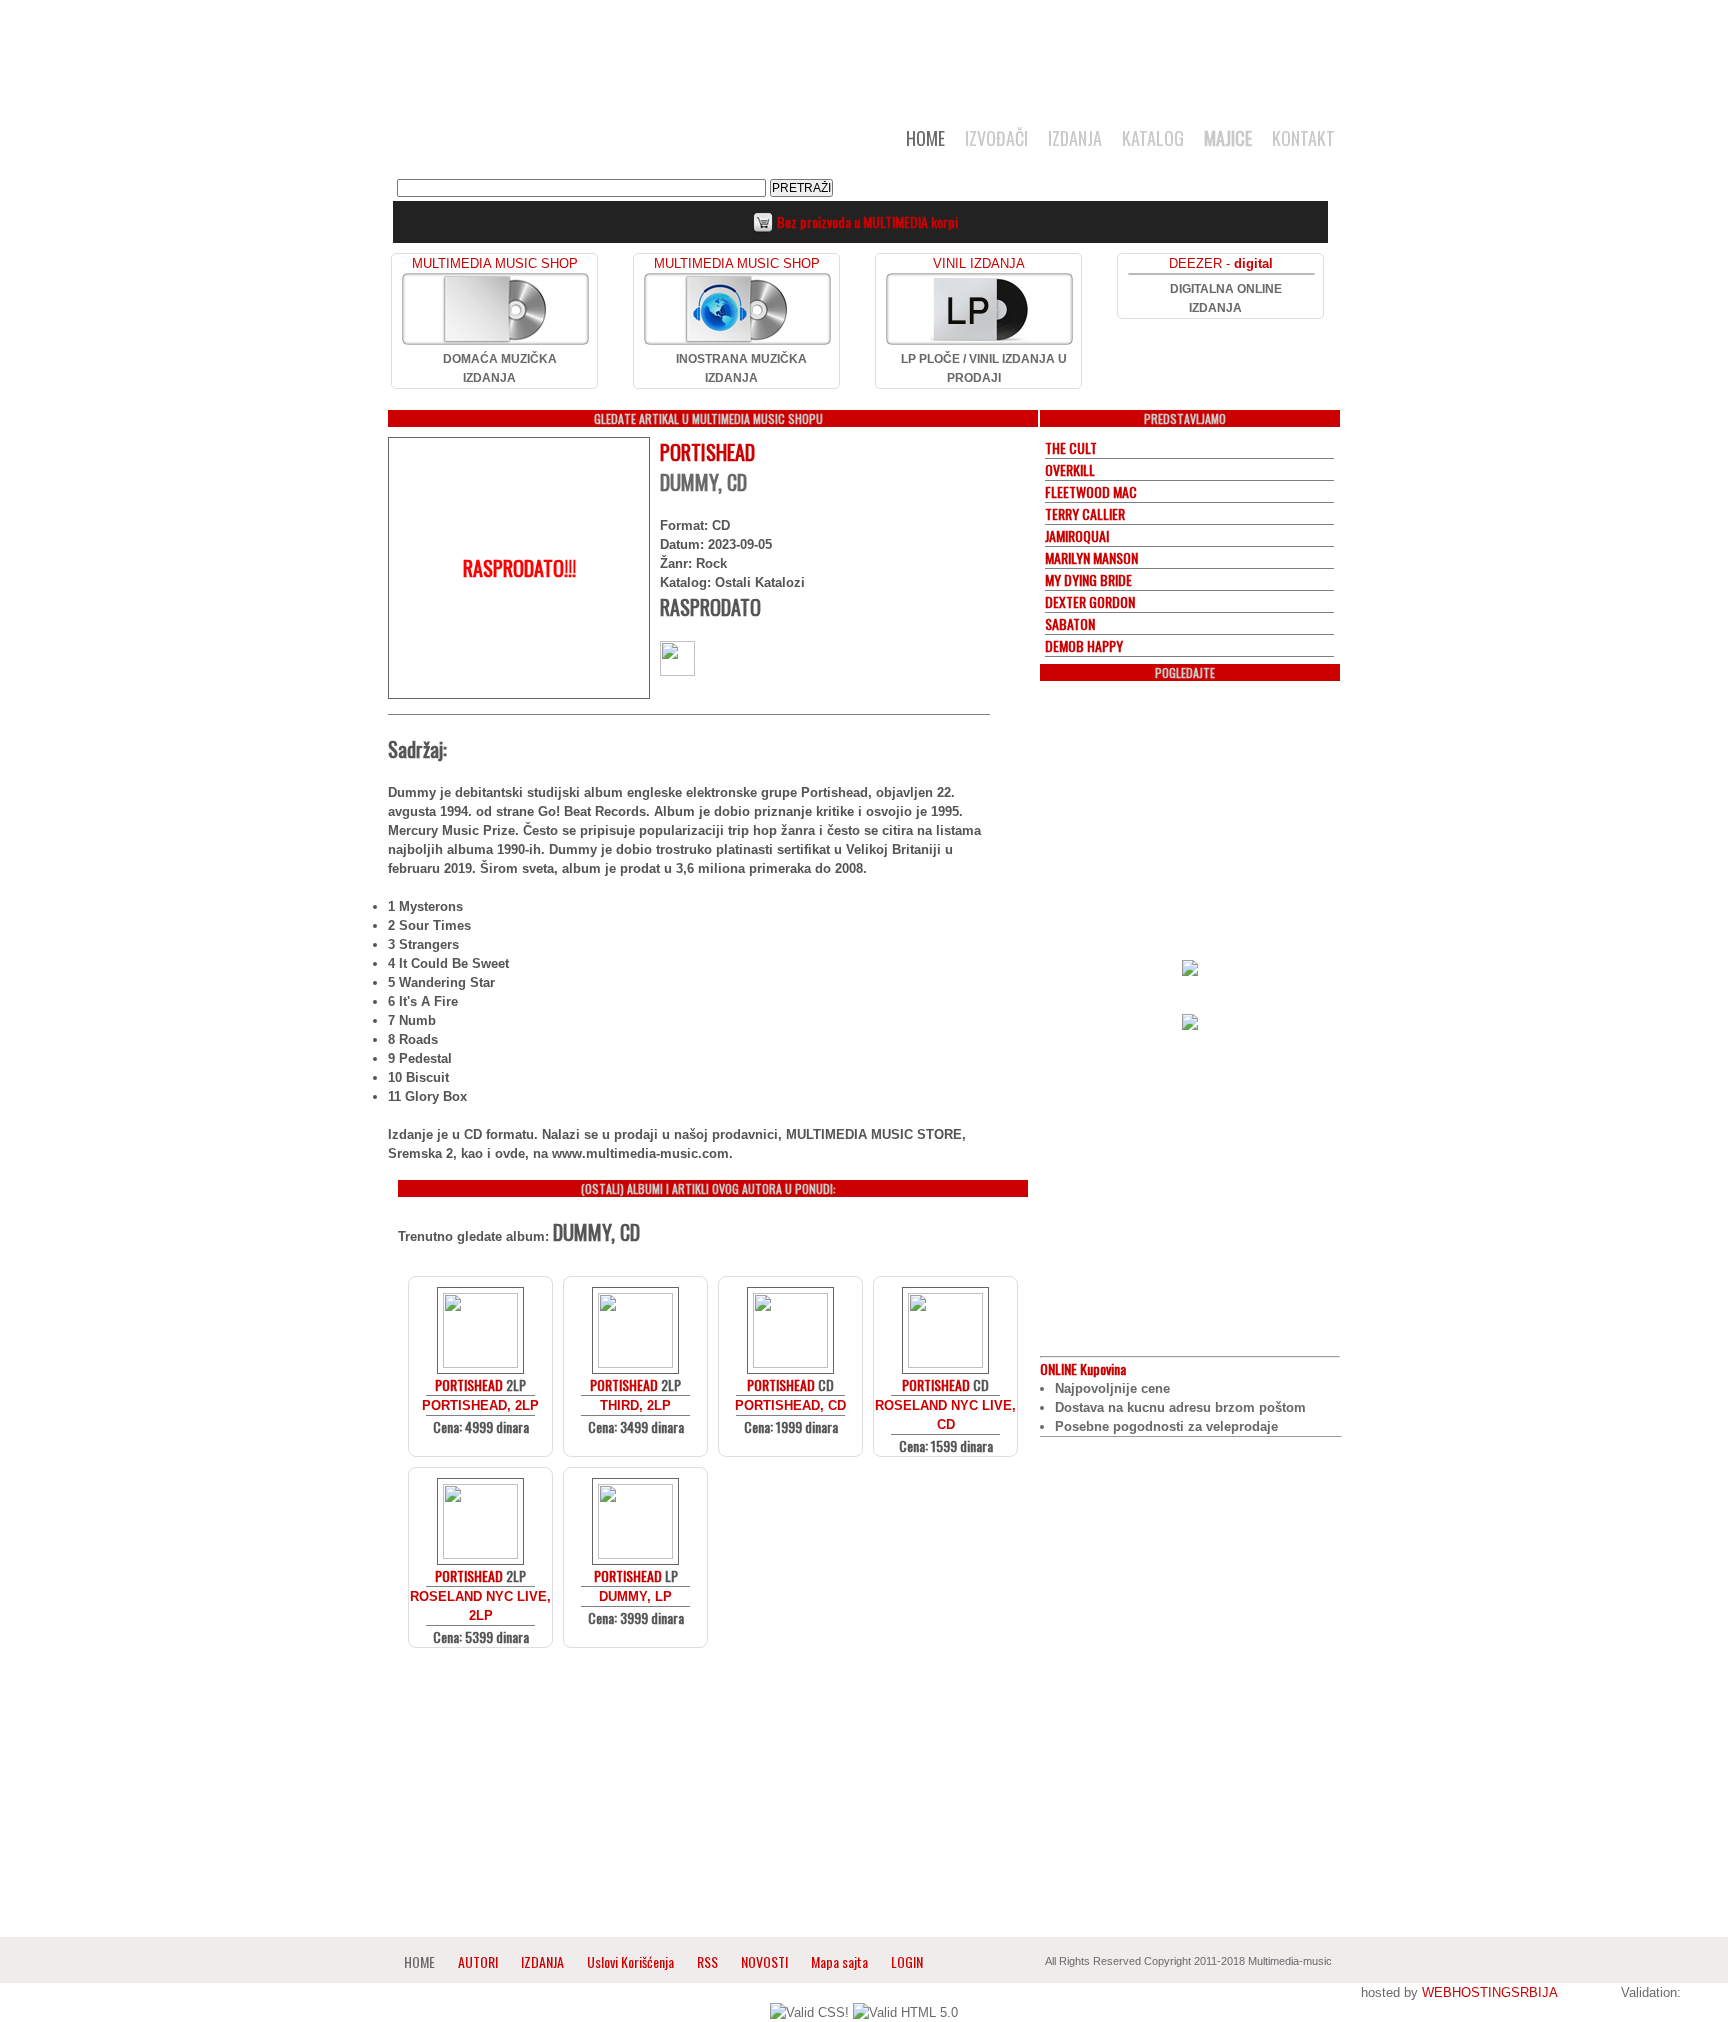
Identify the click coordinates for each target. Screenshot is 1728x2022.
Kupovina (1083, 1368)
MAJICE (1228, 138)
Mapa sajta (839, 1961)
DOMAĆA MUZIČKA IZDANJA (500, 368)
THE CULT (1071, 447)
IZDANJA (1075, 138)
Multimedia (593, 144)
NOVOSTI (764, 1961)
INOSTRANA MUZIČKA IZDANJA (741, 368)
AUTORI (478, 1961)
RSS (707, 1961)
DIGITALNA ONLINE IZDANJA (1226, 298)
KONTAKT (1303, 138)
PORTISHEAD (707, 452)
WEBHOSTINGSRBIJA (1489, 1992)
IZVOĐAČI (996, 138)
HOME (925, 138)
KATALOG (1153, 138)
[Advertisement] (864, 52)
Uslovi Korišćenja (632, 1961)
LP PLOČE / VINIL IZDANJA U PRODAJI (984, 368)
